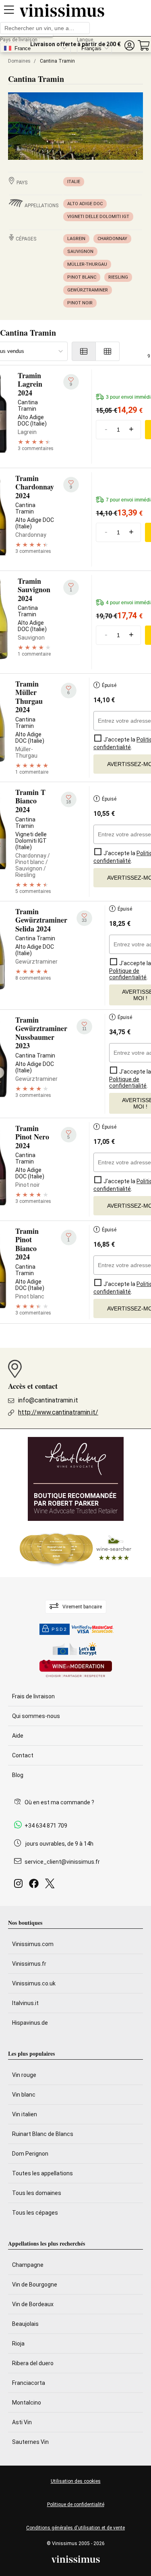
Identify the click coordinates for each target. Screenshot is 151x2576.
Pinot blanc (82, 277)
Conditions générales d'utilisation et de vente (75, 2528)
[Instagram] (20, 1886)
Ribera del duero (33, 2363)
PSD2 (59, 1629)
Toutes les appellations (42, 2173)
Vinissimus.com (33, 1944)
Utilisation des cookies (76, 2481)
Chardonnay (112, 239)
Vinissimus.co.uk (34, 1983)
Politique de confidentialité (76, 2505)
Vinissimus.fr (29, 1964)
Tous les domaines (37, 2193)
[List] (84, 351)
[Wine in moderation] (76, 1669)
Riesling (118, 277)
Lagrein (76, 239)
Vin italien (25, 2114)
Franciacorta (29, 2383)
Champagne (28, 2265)
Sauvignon (80, 252)
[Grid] (108, 351)
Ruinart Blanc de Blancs (43, 2134)
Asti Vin (22, 2422)
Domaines (19, 61)
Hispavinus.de (30, 2023)
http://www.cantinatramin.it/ (58, 1412)
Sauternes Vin (30, 2442)
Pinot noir (80, 303)
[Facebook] (35, 1886)
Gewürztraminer (88, 290)
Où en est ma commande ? (59, 1802)
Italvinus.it (25, 2003)
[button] (129, 46)
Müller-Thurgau (87, 264)
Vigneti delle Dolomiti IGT (98, 217)
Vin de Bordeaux (33, 2304)
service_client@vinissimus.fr (62, 1862)
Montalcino (27, 2403)
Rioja (18, 2344)
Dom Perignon (30, 2154)
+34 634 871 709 (46, 1826)
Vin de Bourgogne (35, 2285)
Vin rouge (24, 2075)
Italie (74, 182)
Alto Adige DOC (85, 204)
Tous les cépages (35, 2213)
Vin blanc (24, 2095)
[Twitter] (51, 1886)
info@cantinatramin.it (48, 1400)
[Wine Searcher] (76, 1549)
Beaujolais (25, 2324)
